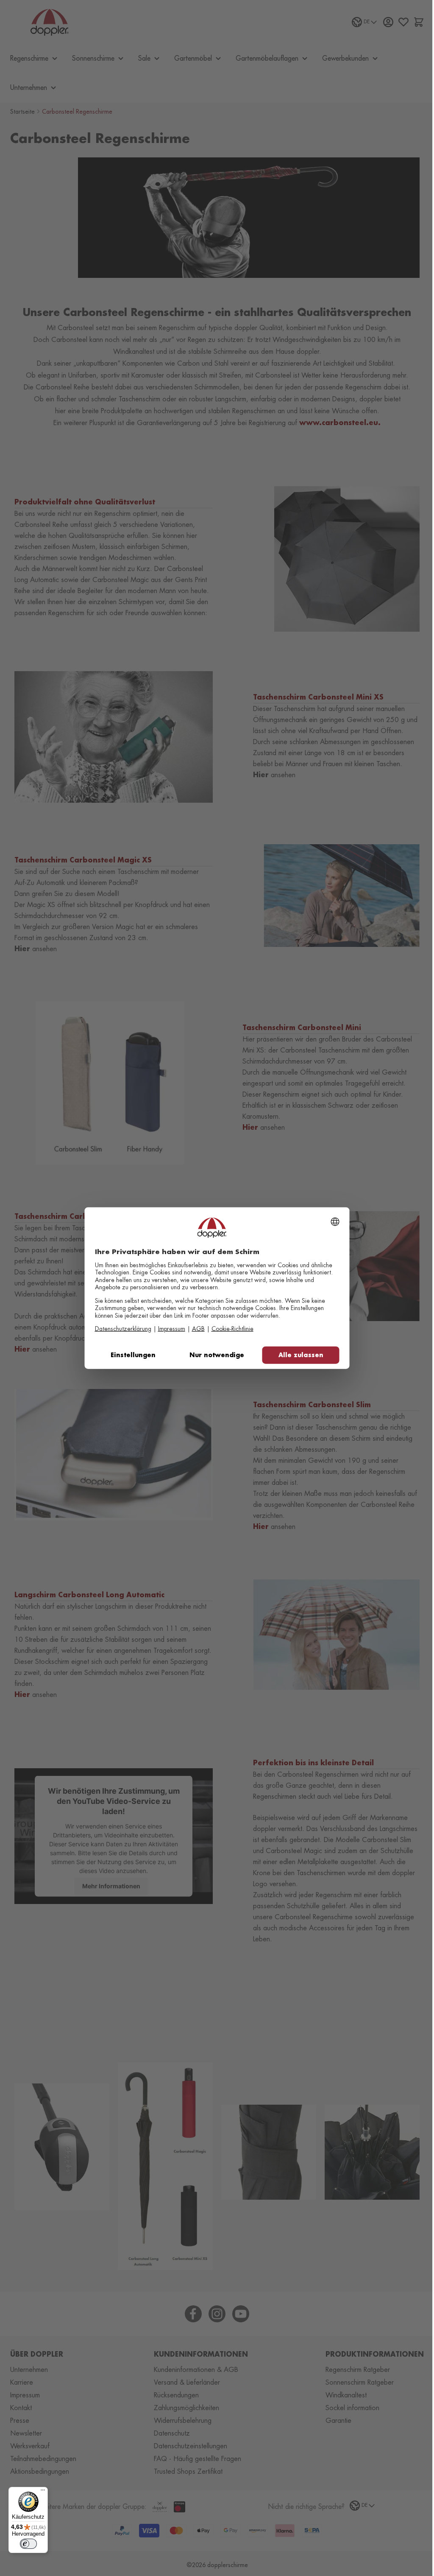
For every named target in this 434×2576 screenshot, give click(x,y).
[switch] (28, 2544)
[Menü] (43, 2492)
